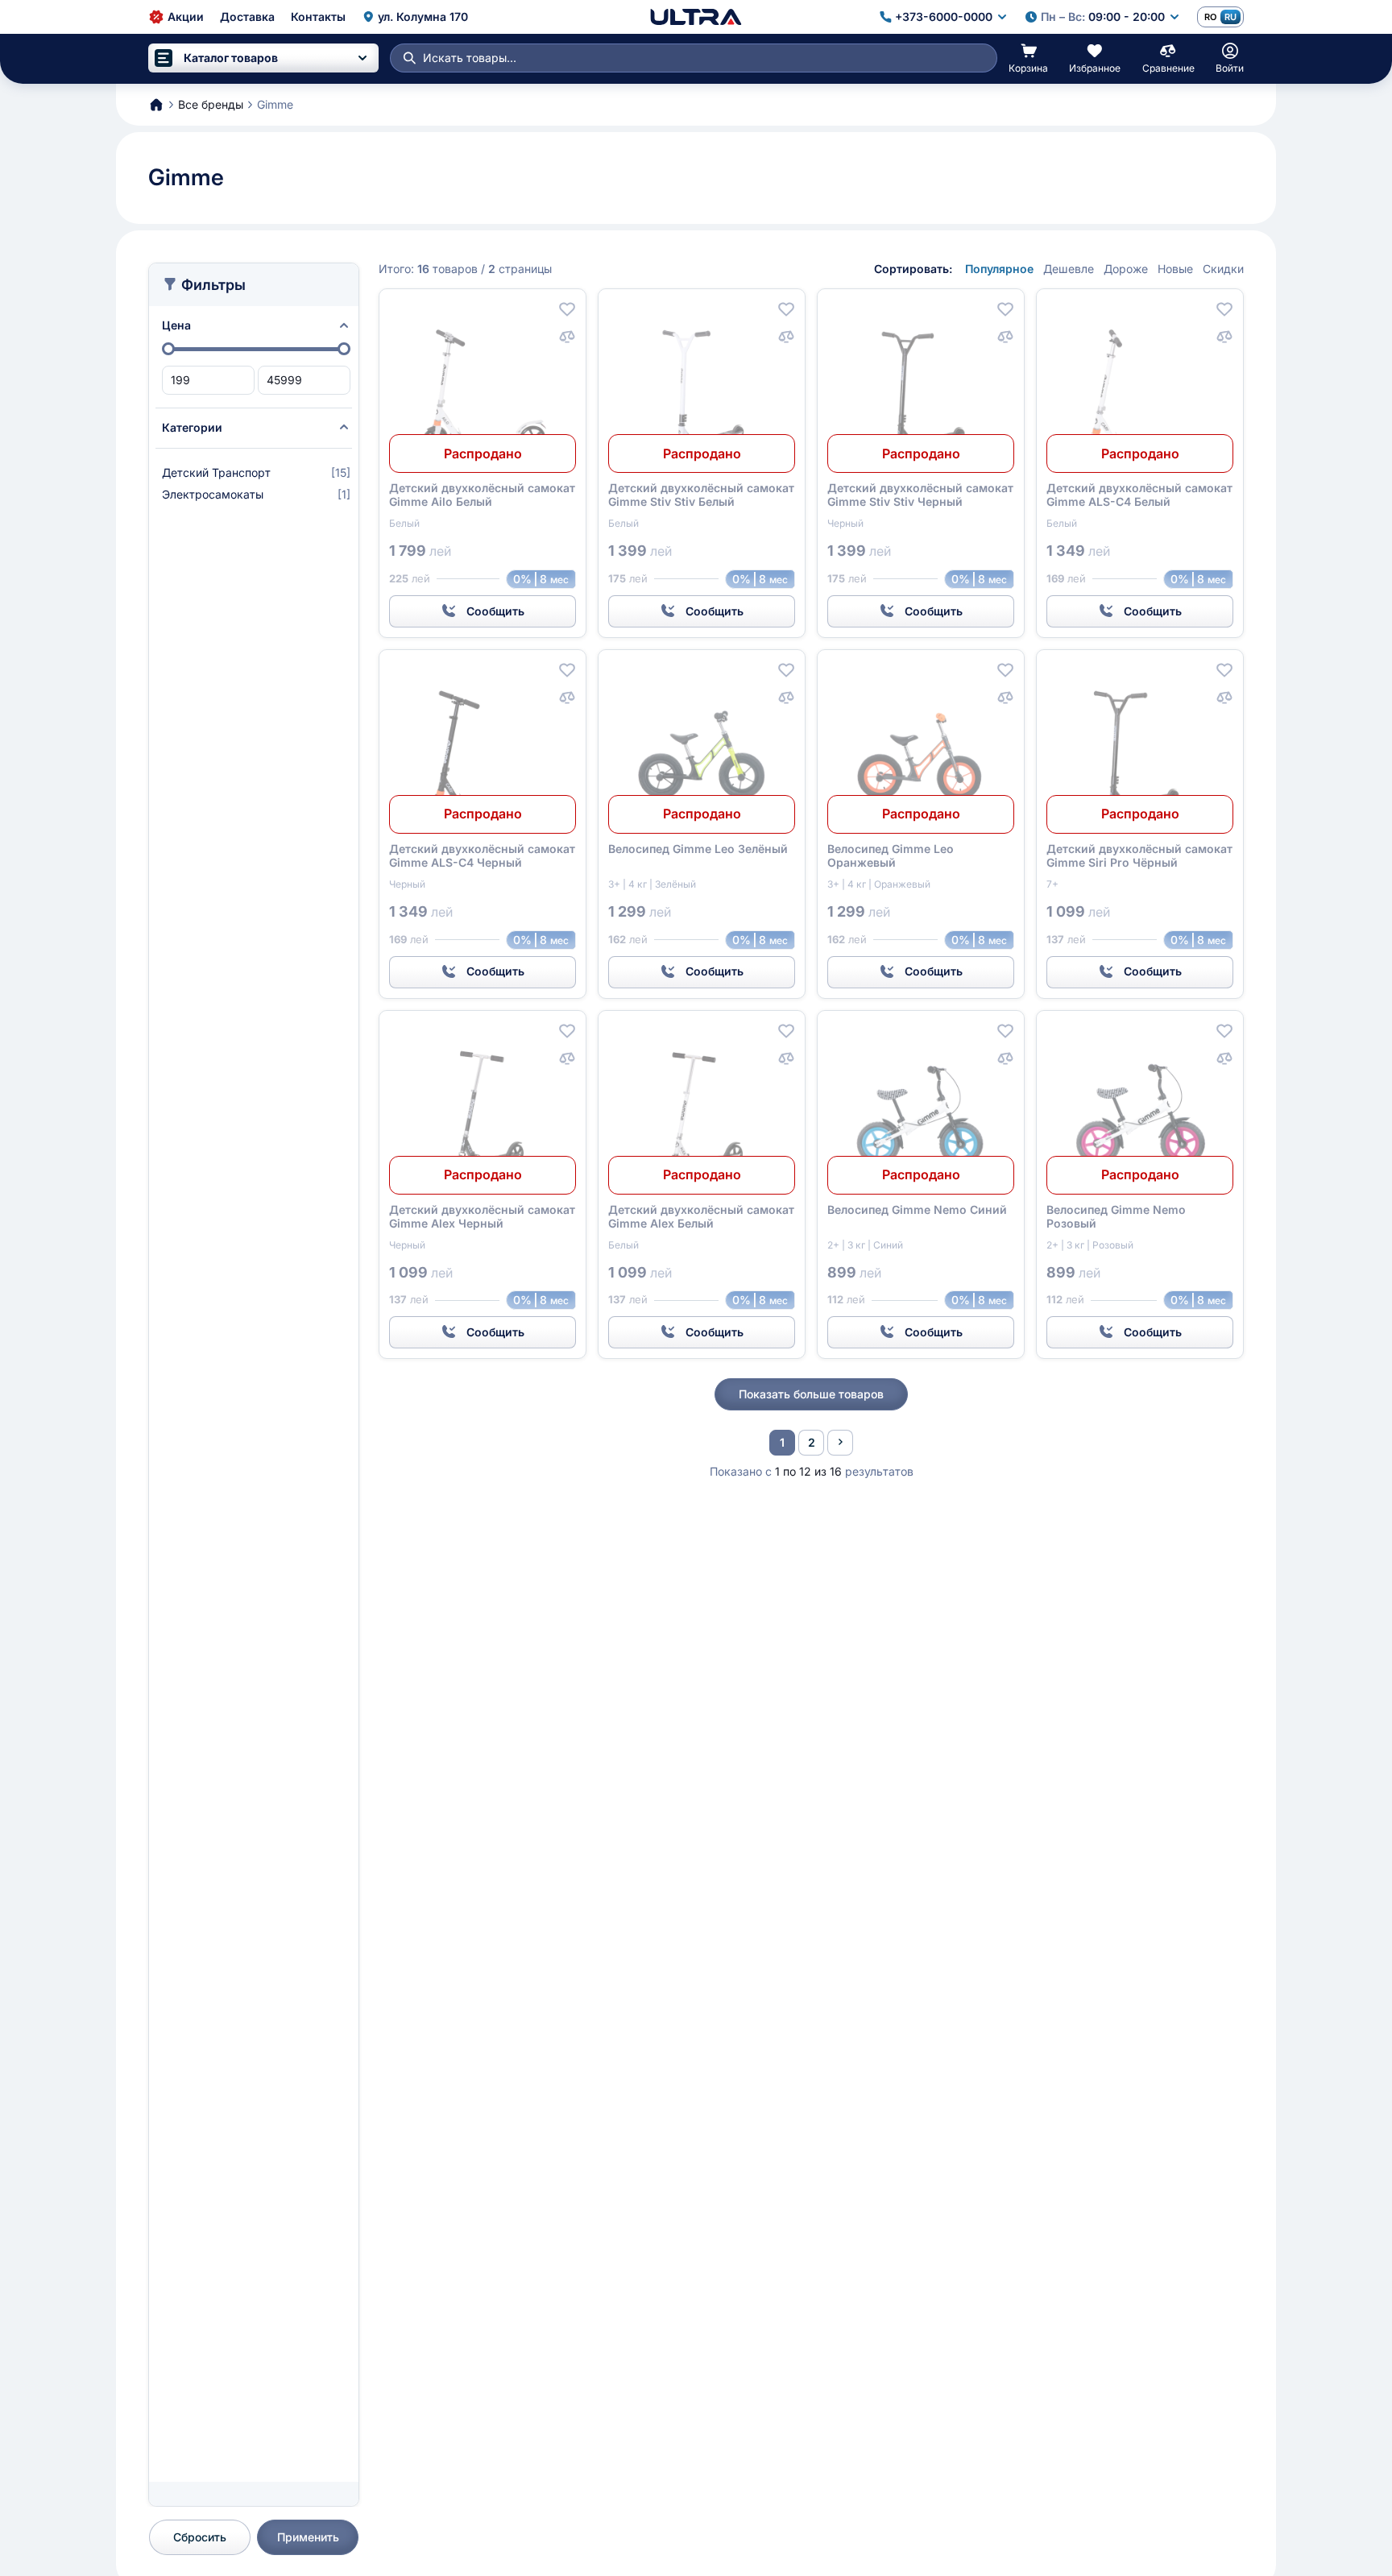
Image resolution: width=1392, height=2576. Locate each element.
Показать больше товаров (811, 1394)
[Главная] (696, 17)
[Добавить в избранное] (567, 309)
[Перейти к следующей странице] (840, 1443)
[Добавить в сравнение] (567, 337)
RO (1210, 17)
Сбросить (200, 2537)
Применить (308, 2537)
